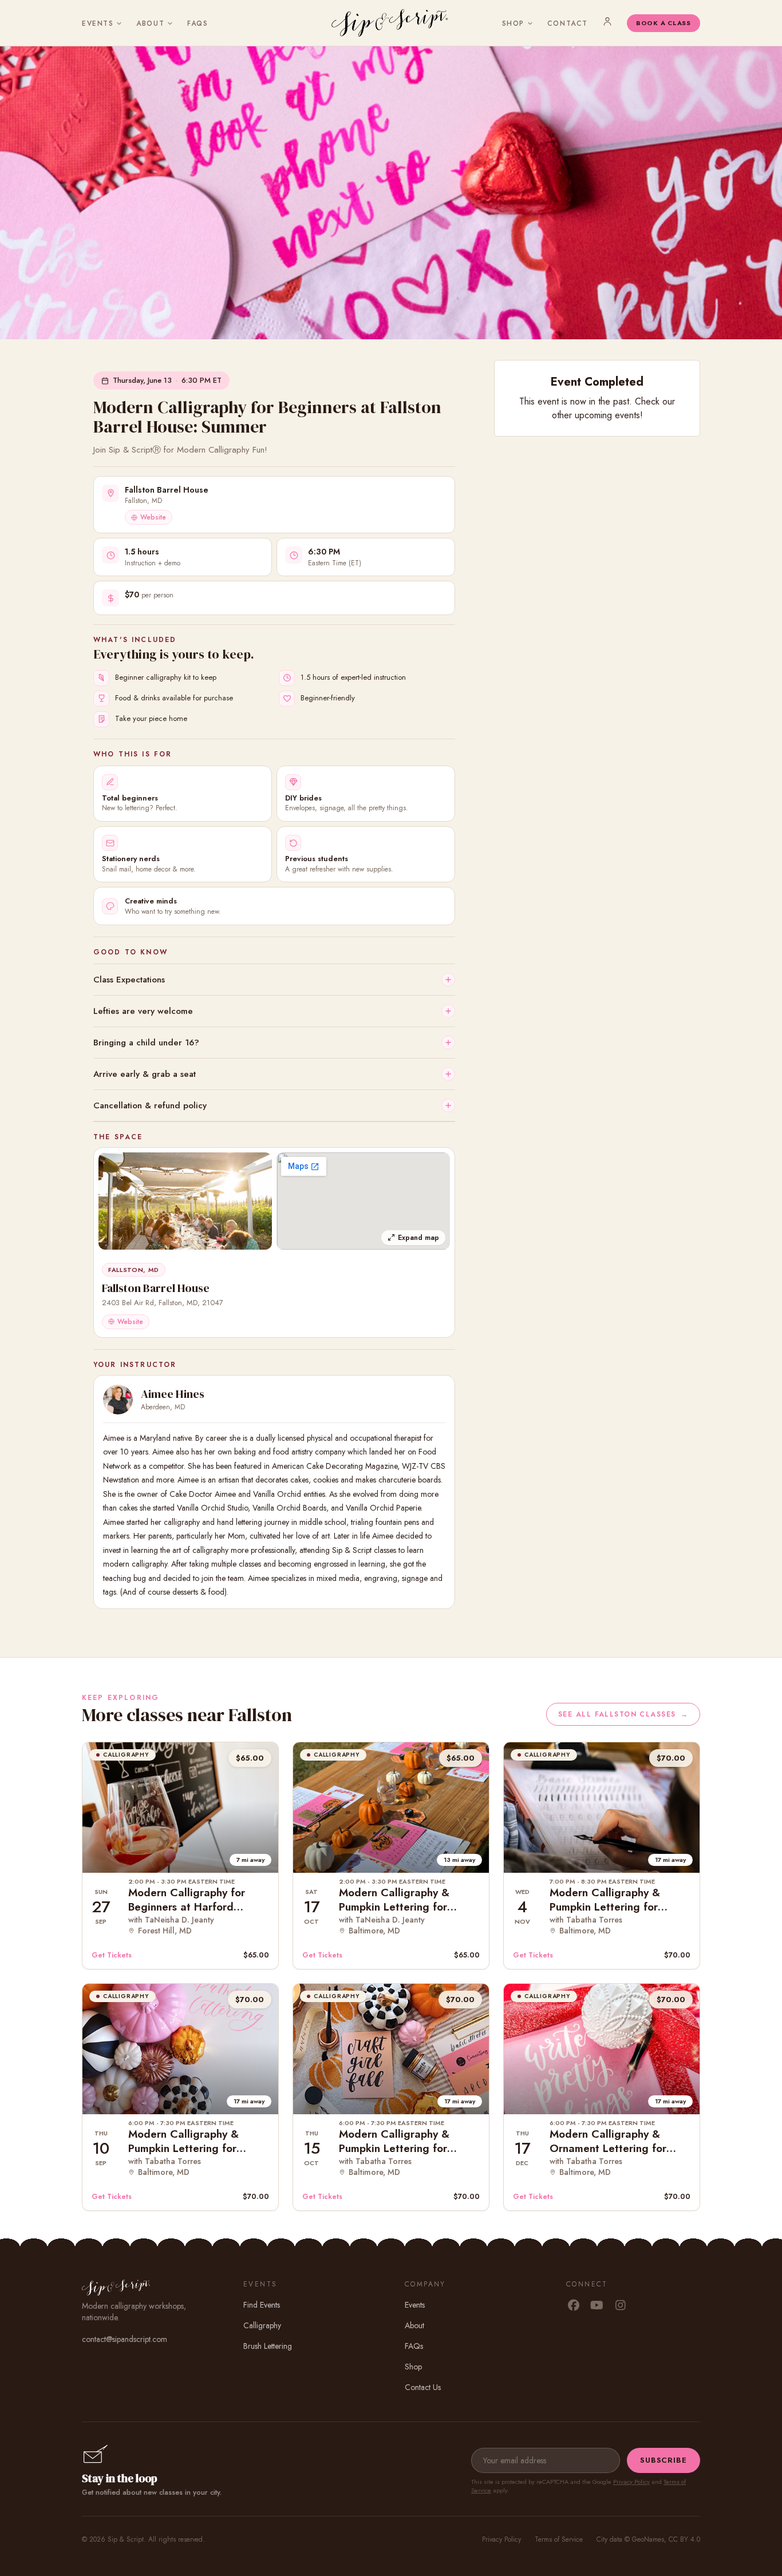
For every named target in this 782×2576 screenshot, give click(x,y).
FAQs (198, 23)
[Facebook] (573, 2306)
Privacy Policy (631, 2482)
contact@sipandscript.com (125, 2339)
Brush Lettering (268, 2346)
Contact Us (423, 2387)
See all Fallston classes (623, 1714)
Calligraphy (262, 2325)
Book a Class (663, 23)
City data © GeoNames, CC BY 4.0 (648, 2539)
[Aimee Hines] (118, 1400)
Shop (513, 23)
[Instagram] (620, 2306)
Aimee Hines (173, 1394)
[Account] (607, 21)
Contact (568, 23)
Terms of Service (559, 2539)
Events (98, 23)
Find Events (262, 2305)
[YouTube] (597, 2306)
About (150, 23)
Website (153, 517)
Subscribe (663, 2460)
